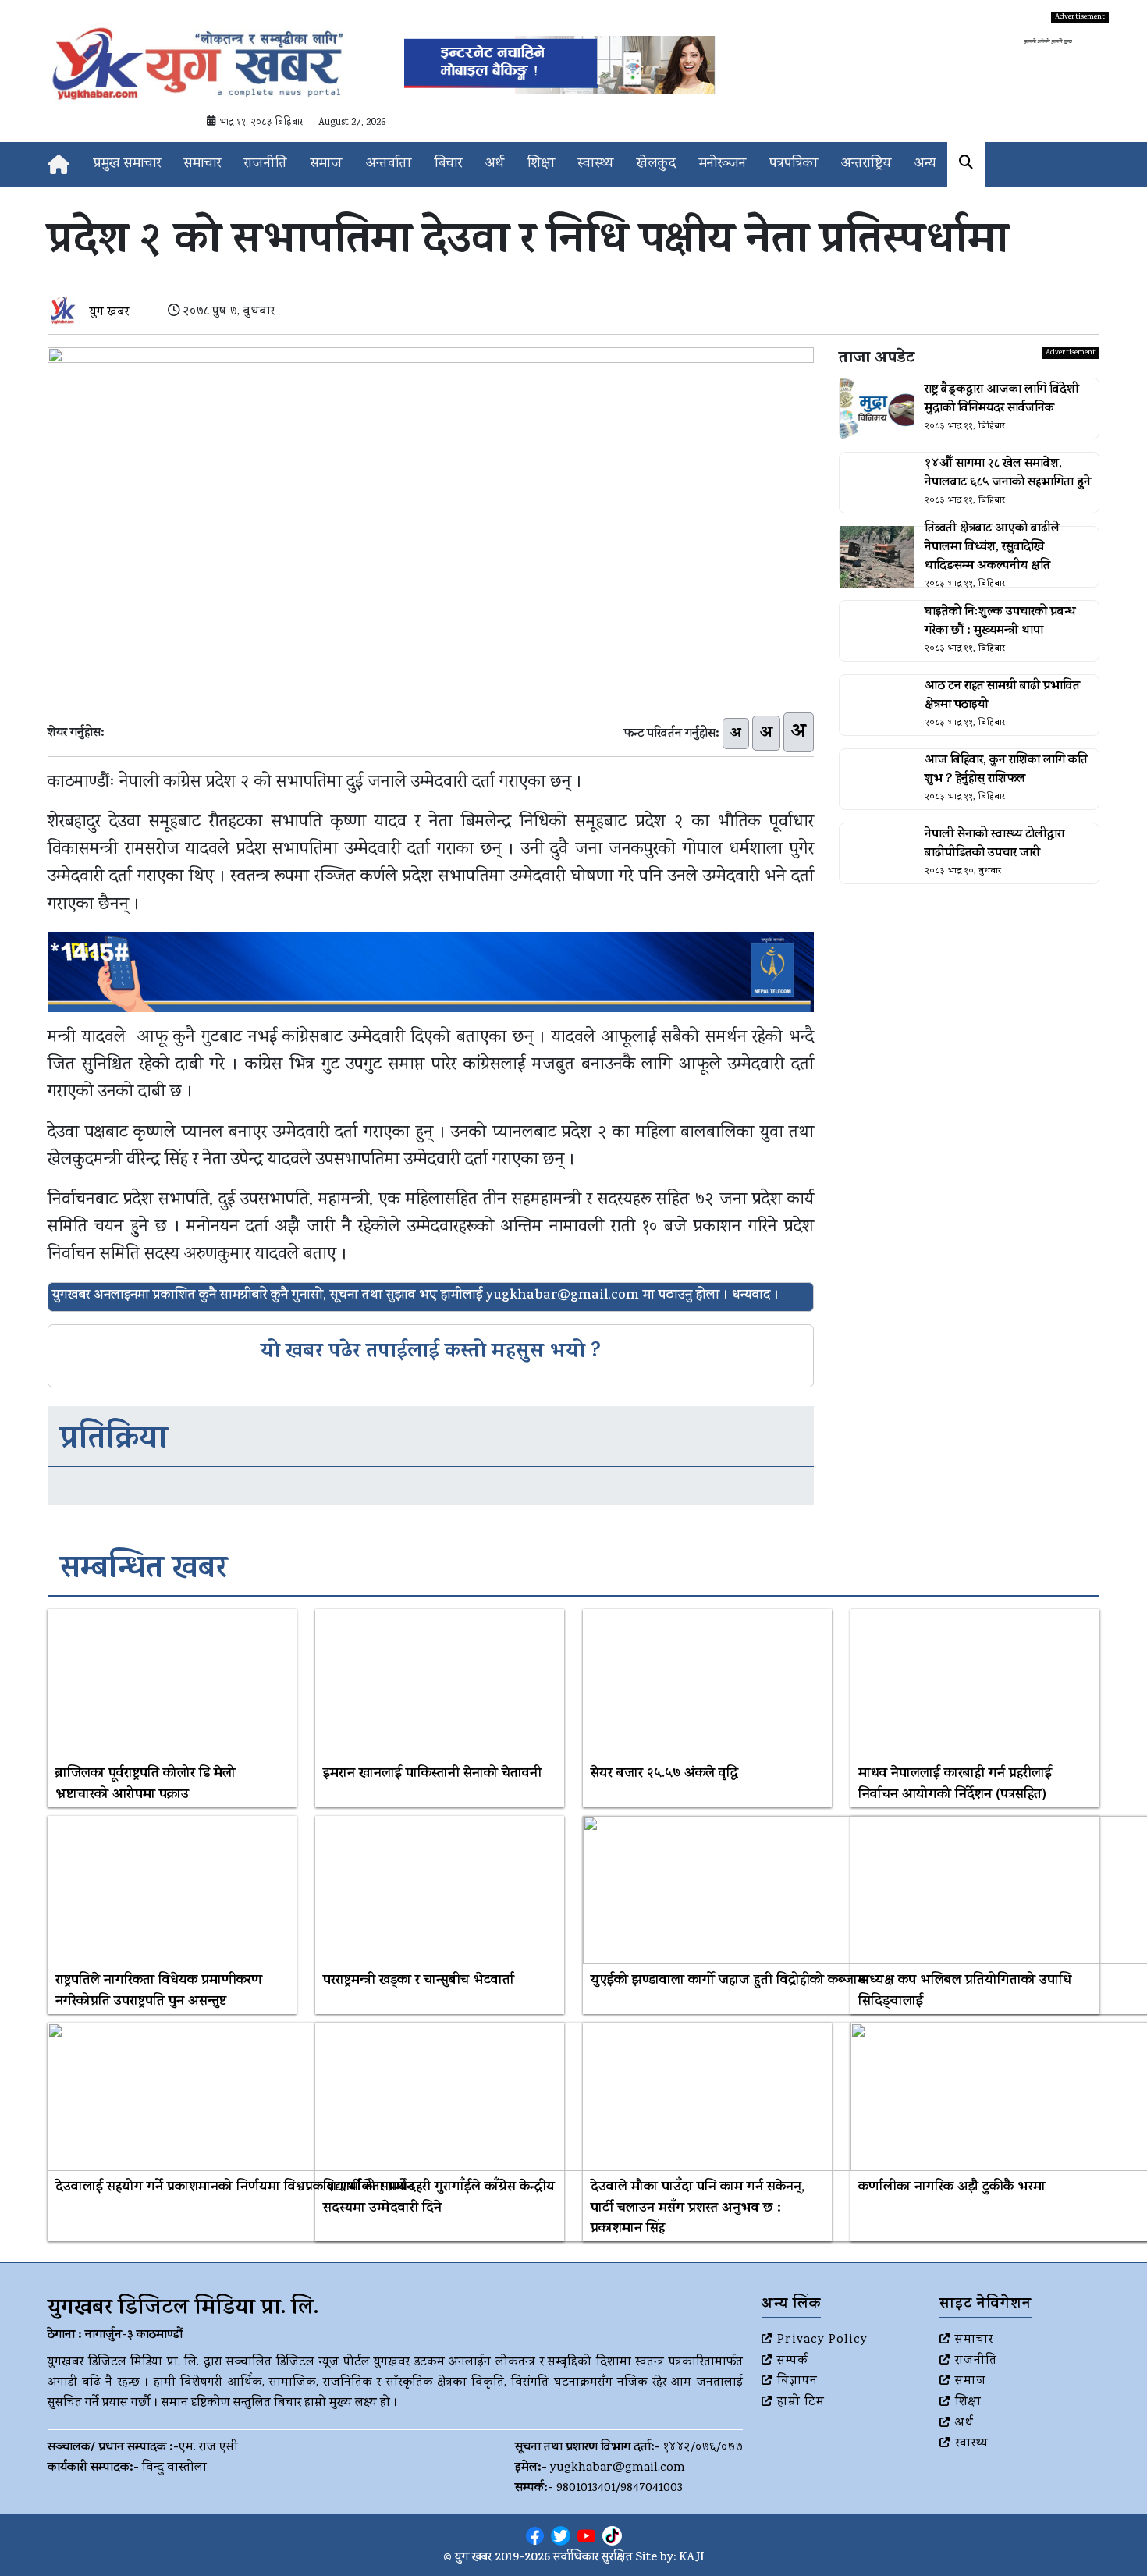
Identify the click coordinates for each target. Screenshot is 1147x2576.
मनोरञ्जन (723, 164)
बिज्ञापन (797, 2382)
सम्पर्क (793, 2361)
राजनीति (266, 164)
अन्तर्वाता (389, 164)
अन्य (925, 164)
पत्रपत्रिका (794, 164)
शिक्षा (541, 164)
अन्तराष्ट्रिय (866, 164)
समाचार (202, 164)
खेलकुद (656, 164)
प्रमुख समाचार (127, 164)
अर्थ (495, 164)
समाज (327, 164)
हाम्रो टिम (801, 2403)
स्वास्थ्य (596, 164)
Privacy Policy (822, 2340)
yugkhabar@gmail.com (618, 2468)
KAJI (692, 2558)
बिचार (448, 164)
